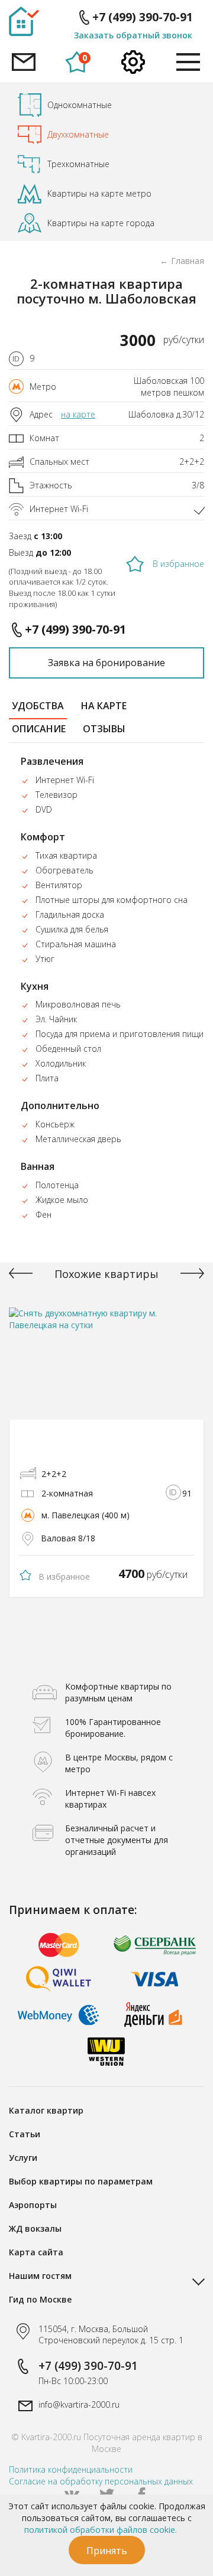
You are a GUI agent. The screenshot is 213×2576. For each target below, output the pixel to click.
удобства (38, 706)
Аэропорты (33, 2205)
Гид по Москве (40, 2299)
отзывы (104, 729)
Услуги (23, 2158)
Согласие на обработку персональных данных (101, 2481)
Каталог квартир (46, 2110)
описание (39, 729)
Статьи (25, 2134)
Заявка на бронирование (106, 663)
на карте (78, 414)
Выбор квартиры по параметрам (81, 2181)
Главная (188, 261)
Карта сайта (36, 2252)
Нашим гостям (40, 2276)
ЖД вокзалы (35, 2228)
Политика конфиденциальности (71, 2469)
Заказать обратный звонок (133, 35)
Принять (107, 2551)
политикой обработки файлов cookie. (101, 2530)
